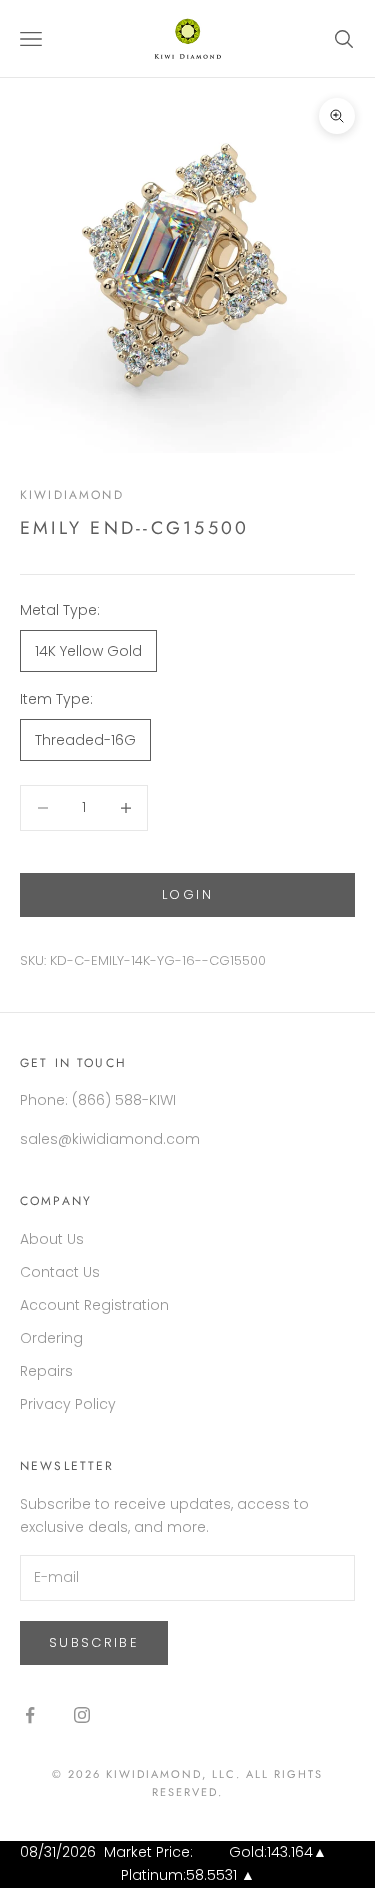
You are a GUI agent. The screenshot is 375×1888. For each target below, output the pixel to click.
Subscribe (94, 1642)
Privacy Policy (68, 1404)
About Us (52, 1239)
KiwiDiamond (72, 495)
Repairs (46, 1371)
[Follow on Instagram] (82, 1715)
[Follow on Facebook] (30, 1715)
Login (187, 894)
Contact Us (60, 1272)
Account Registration (94, 1305)
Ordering (51, 1338)
